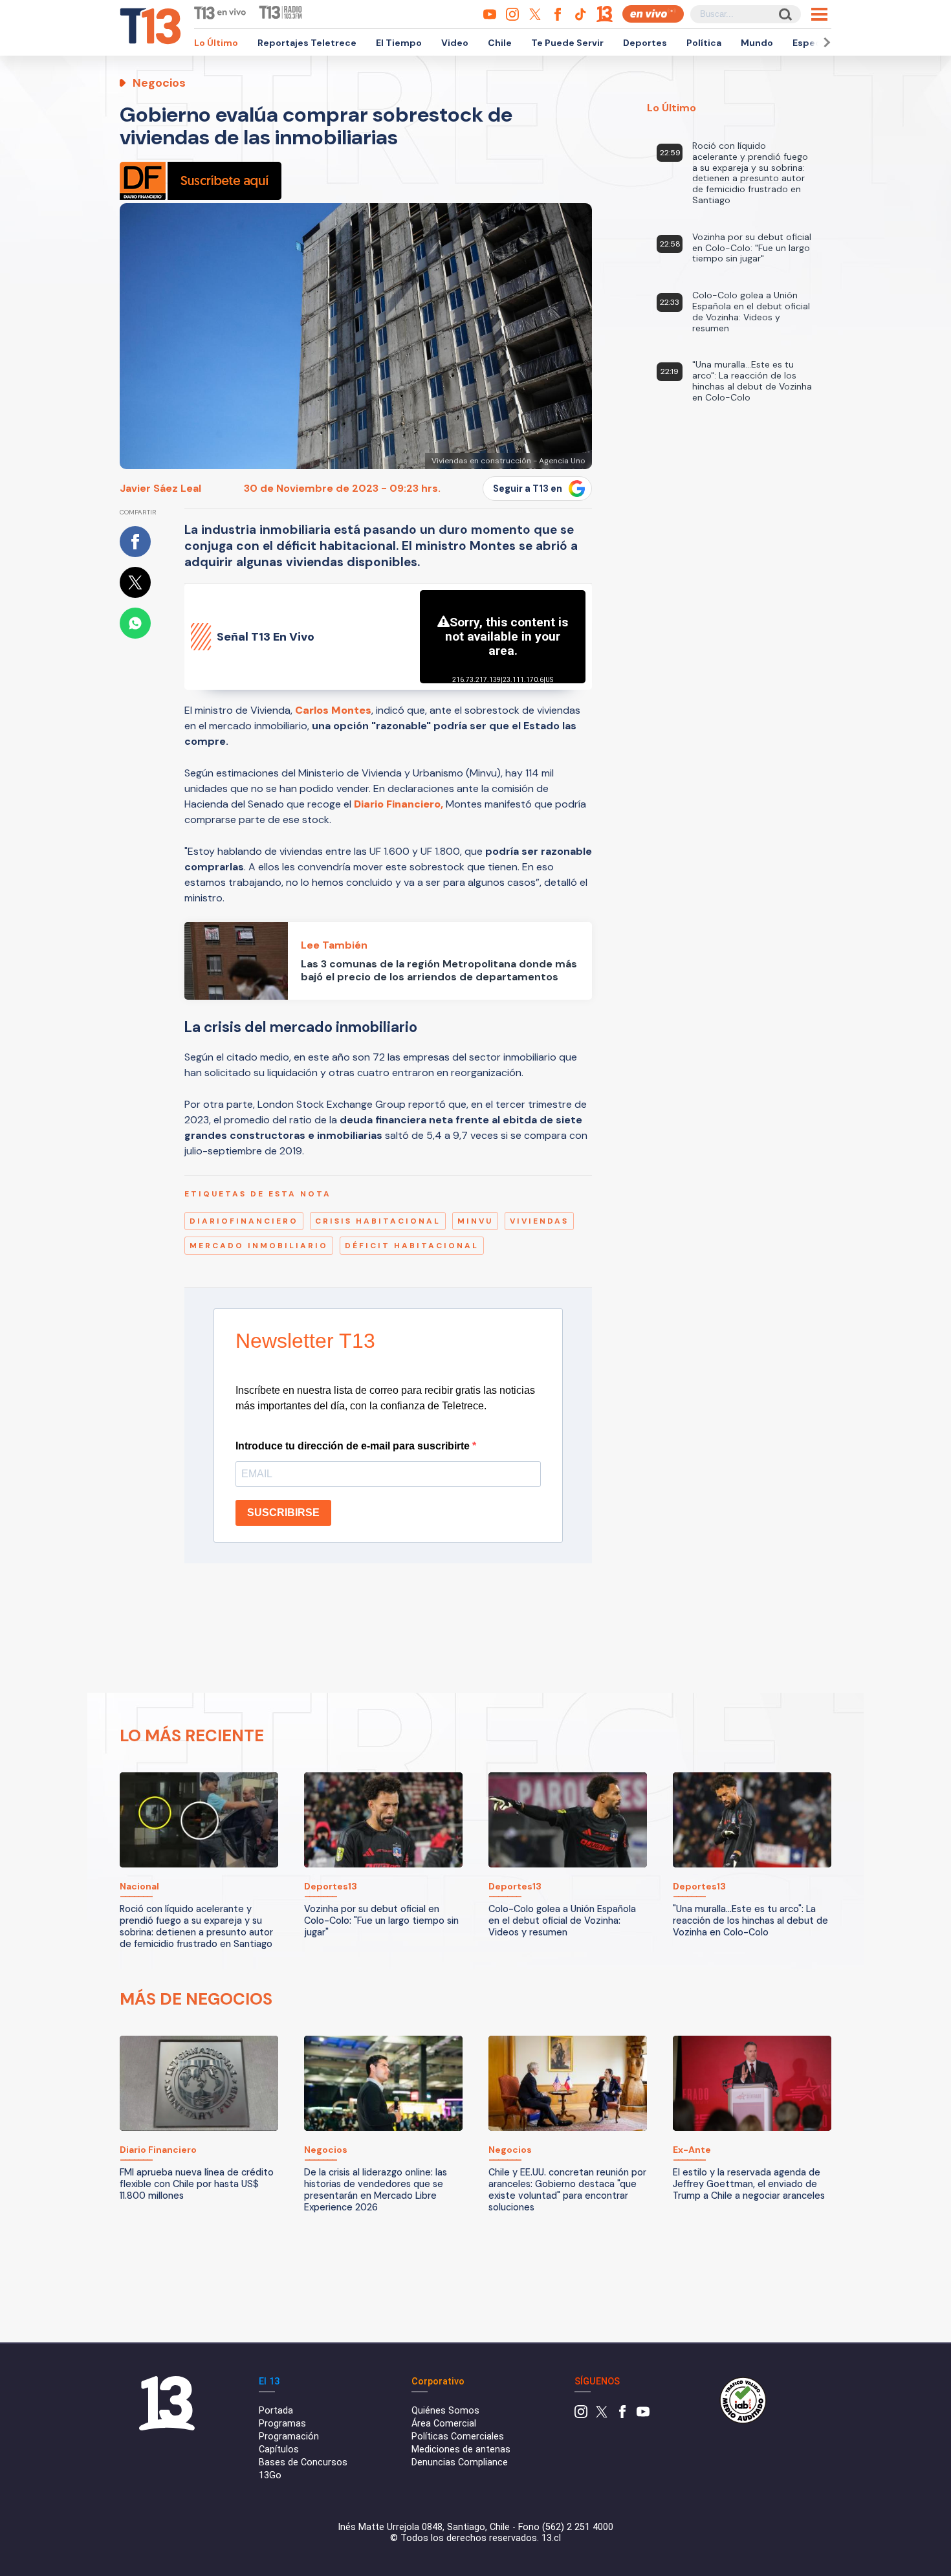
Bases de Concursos (303, 2462)
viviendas (539, 1221)
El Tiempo (399, 43)
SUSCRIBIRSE (283, 1513)
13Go (270, 2475)
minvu (475, 1221)
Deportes (645, 43)
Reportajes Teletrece (307, 43)
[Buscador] (784, 14)
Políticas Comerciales (458, 2437)
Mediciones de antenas (461, 2449)
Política (704, 43)
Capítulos (279, 2449)
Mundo (757, 43)
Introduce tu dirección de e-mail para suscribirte (354, 1446)
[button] (825, 42)
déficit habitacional (412, 1246)
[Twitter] (602, 2415)
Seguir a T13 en (528, 489)
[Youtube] (643, 2415)
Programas (282, 2424)
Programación (289, 2437)
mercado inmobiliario (259, 1246)
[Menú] (819, 14)
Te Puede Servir (567, 43)
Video (455, 43)
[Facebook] (622, 2415)
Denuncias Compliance (460, 2462)
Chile (500, 43)
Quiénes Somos (445, 2411)
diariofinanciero (244, 1221)
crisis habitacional (378, 1221)
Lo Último (216, 43)
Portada (276, 2411)
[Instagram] (581, 2415)
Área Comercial (444, 2424)
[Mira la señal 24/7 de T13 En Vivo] (653, 14)
